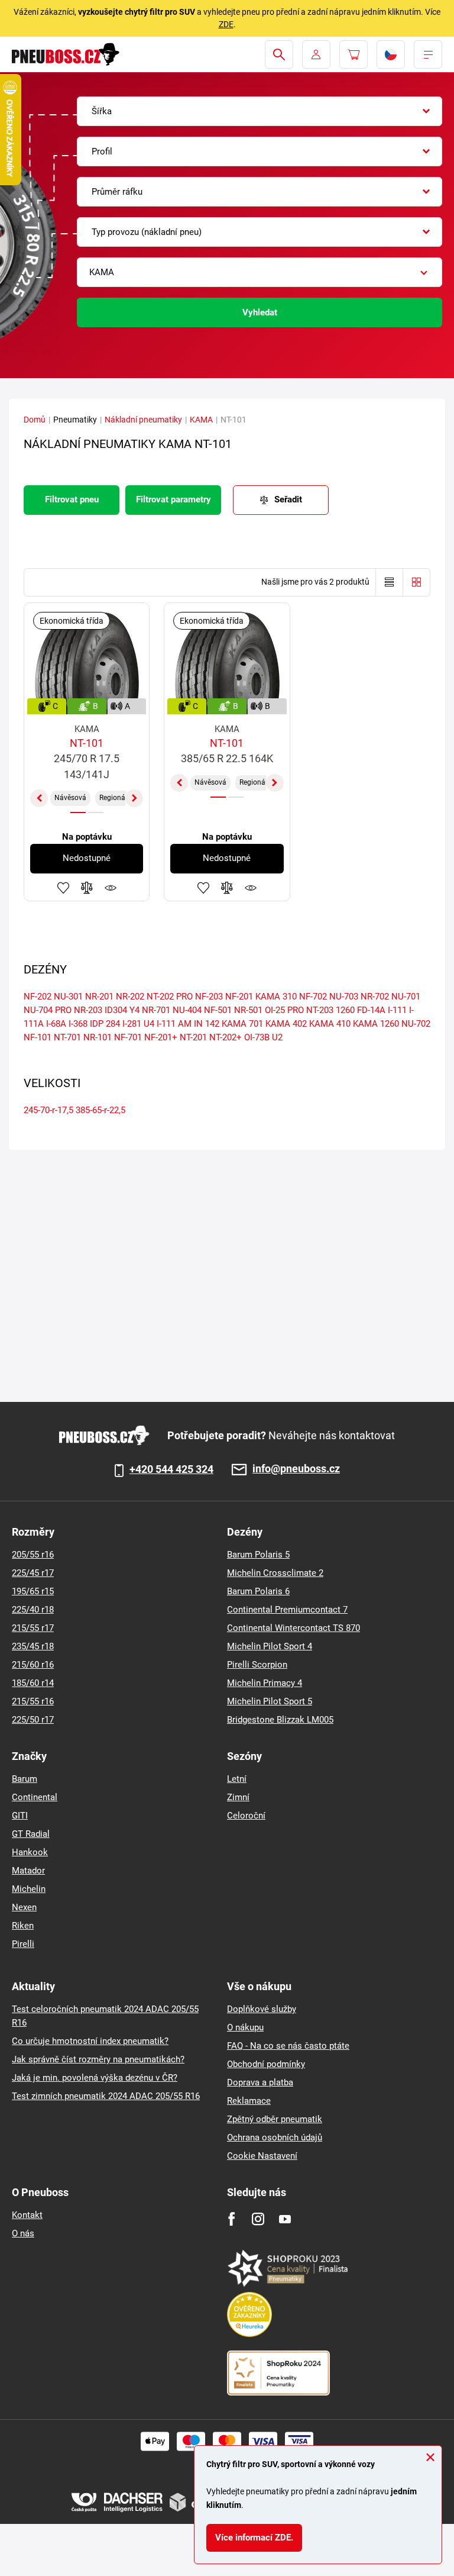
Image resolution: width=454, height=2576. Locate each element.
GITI (20, 1816)
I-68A (56, 1024)
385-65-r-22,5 (100, 1110)
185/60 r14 (33, 1683)
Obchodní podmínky (266, 2064)
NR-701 (156, 1010)
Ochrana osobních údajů (275, 2137)
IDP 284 (105, 1024)
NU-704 (38, 1010)
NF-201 (239, 997)
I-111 (397, 1010)
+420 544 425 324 (171, 1469)
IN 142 (207, 1024)
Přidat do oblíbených (63, 888)
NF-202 (38, 997)
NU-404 (187, 1010)
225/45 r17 (33, 1573)
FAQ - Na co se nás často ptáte (288, 2046)
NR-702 (375, 997)
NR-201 (99, 997)
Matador (28, 1871)
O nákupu (245, 2027)
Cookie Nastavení (262, 2156)
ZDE (226, 24)
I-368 (78, 1024)
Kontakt (27, 2215)
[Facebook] (231, 2219)
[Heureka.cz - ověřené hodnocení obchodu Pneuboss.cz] (255, 2314)
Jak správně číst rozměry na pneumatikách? (98, 2059)
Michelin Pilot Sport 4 (270, 1646)
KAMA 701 (242, 1024)
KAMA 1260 (376, 1024)
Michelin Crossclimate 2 (275, 1573)
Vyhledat (260, 312)
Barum (25, 1779)
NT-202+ (226, 1037)
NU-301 (68, 997)
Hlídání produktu (111, 888)
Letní (237, 1779)
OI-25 (275, 1010)
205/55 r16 (33, 1555)
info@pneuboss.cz (296, 1469)
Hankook (30, 1852)
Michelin (29, 1889)
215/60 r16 (33, 1665)
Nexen (24, 1907)
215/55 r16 (33, 1701)
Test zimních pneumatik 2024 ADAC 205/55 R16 (106, 2096)
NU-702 (416, 1024)
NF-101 (38, 1037)
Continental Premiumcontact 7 (287, 1610)
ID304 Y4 (122, 1010)
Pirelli (23, 1944)
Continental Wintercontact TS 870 (294, 1628)
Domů (35, 420)
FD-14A (371, 1010)
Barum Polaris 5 (258, 1555)
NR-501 (248, 1010)
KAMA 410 (330, 1024)
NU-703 (344, 997)
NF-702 (313, 997)
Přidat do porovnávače (87, 888)
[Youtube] (285, 2219)
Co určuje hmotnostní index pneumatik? (90, 2041)
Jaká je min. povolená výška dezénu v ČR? (95, 2078)
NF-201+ (161, 1037)
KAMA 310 (276, 997)
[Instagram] (258, 2219)
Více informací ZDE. (254, 2538)
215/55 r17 (33, 1628)
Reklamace (249, 2101)
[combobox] (260, 111)
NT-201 (193, 1037)
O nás (23, 2233)
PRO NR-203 (79, 1010)
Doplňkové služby (262, 2009)
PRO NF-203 (200, 997)
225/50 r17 (33, 1720)
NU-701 (406, 997)
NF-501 (218, 1010)
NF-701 (128, 1037)
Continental (35, 1797)
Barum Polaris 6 (258, 1591)
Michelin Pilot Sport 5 (270, 1701)
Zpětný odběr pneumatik (275, 2119)
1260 (345, 1010)
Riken (23, 1926)
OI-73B (257, 1037)
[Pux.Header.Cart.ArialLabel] (354, 54)
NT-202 (160, 997)
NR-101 (98, 1037)
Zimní (238, 1797)
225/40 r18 (33, 1610)
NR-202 (130, 997)
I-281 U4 (138, 1024)
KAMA (201, 420)
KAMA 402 (286, 1024)
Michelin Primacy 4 (265, 1683)
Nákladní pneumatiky (143, 420)
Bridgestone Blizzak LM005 (280, 1720)
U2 (277, 1037)
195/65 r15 (33, 1591)
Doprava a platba (260, 2082)
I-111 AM (174, 1024)
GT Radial (31, 1834)
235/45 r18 (33, 1646)
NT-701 (67, 1037)
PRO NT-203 (310, 1010)
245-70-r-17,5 (48, 1110)
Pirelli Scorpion (257, 1665)
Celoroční (246, 1816)
